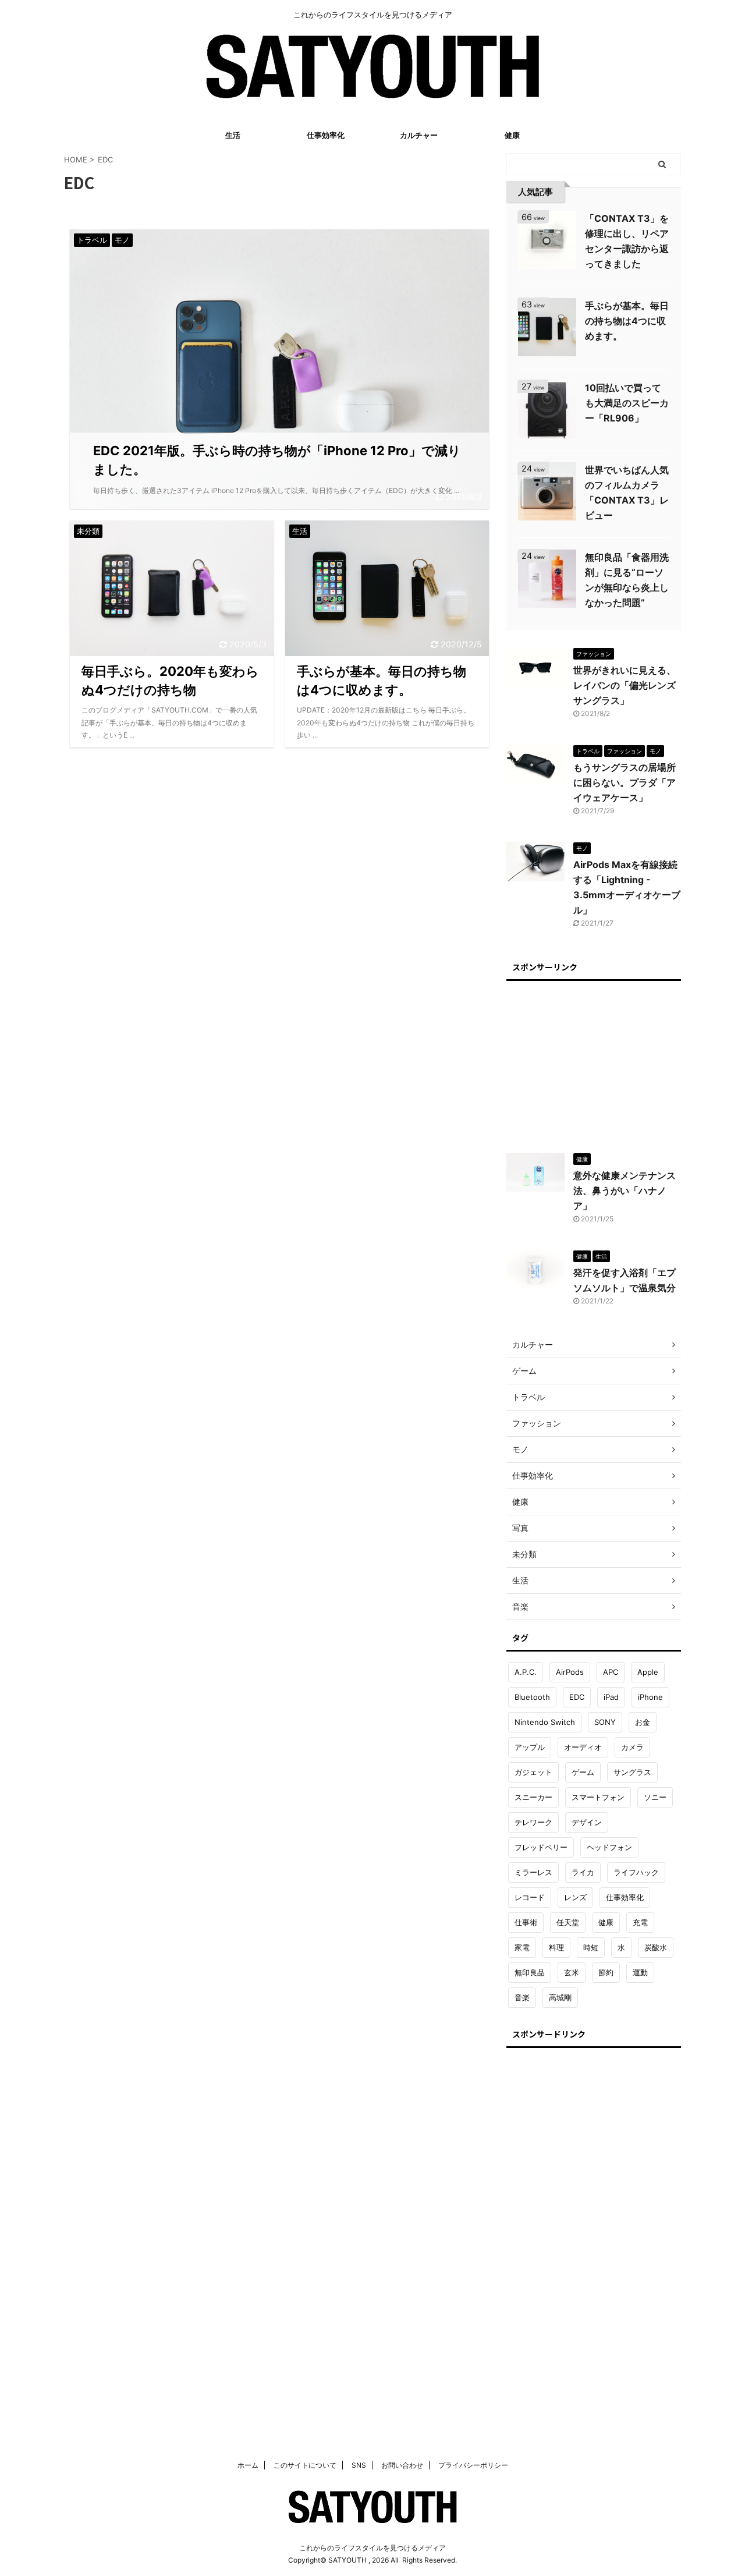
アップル (530, 1747)
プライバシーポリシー (473, 2465)
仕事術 (526, 1922)
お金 (643, 1722)
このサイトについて (305, 2465)
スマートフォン (598, 1797)
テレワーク (533, 1822)
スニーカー (533, 1797)
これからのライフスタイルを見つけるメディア (372, 2548)
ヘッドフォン (609, 1847)
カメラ (632, 1747)
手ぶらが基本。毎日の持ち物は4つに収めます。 (627, 321)
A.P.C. (526, 1672)
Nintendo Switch (545, 1722)
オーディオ (583, 1747)
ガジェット (533, 1772)
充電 (640, 1922)
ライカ (583, 1872)
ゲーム (583, 1772)
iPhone (650, 1697)
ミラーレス (533, 1872)
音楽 (522, 1997)
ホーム (248, 2465)
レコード (530, 1897)
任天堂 (568, 1922)
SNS (359, 2465)
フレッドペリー (541, 1847)
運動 (640, 1972)
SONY (605, 1722)
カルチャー (419, 135)
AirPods (570, 1672)
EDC (577, 1697)
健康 (512, 135)
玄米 (572, 1972)
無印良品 (530, 1972)
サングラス (632, 1772)
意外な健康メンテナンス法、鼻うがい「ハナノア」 (625, 1190)
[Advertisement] (594, 1061)
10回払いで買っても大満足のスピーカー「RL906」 (627, 403)
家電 (522, 1947)
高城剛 (560, 1997)
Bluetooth (532, 1697)
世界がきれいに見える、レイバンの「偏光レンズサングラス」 (625, 685)
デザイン (587, 1822)
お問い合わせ (402, 2465)
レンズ (575, 1897)
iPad (611, 1697)
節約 (606, 1972)
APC (611, 1672)
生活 (233, 135)
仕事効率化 (326, 135)
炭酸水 (656, 1947)
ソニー (655, 1797)
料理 (556, 1947)
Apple (648, 1672)
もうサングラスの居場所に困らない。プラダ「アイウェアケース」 (625, 782)
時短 (591, 1947)
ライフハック (636, 1872)
